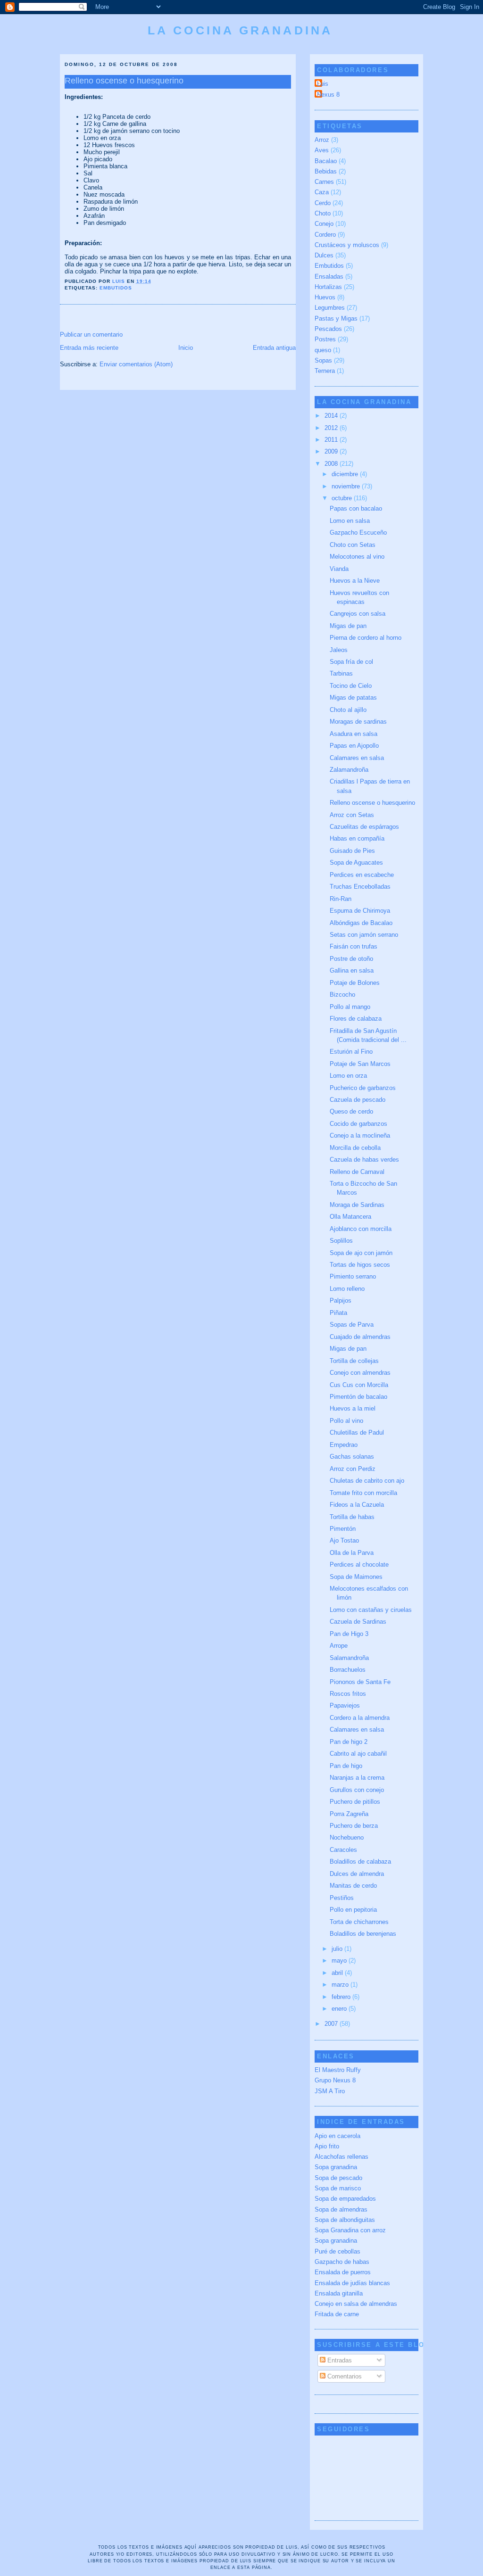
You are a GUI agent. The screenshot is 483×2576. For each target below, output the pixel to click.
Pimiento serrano (353, 1276)
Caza (322, 192)
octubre (343, 498)
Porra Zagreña (349, 1814)
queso (323, 350)
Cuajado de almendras (360, 1337)
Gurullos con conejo (357, 1790)
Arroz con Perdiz (353, 1469)
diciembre (346, 474)
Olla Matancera (350, 1217)
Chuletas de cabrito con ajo (367, 1481)
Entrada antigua (274, 348)
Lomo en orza (348, 1076)
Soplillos (341, 1241)
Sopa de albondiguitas (345, 2220)
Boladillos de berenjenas (363, 1934)
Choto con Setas (353, 545)
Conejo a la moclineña (360, 1135)
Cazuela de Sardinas (358, 1622)
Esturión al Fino (351, 1052)
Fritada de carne (337, 2314)
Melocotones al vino (357, 557)
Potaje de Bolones (355, 983)
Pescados (328, 329)
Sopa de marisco (338, 2188)
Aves (322, 150)
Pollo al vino (346, 1421)
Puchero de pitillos (355, 1802)
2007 (332, 2024)
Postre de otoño (351, 959)
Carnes (324, 182)
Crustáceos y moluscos (347, 245)
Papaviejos (345, 1705)
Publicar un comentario (91, 334)
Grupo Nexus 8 (335, 2080)
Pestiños (342, 1898)
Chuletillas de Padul (357, 1432)
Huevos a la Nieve (355, 581)
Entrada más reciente (89, 348)
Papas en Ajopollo (354, 746)
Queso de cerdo (351, 1111)
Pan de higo (346, 1766)
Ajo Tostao (344, 1540)
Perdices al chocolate (359, 1565)
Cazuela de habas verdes (364, 1160)
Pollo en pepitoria (353, 1910)
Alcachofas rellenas (341, 2157)
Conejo (324, 224)
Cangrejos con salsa (358, 614)
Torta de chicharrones (359, 1922)
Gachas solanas (352, 1457)
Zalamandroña (349, 770)
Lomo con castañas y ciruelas (371, 1610)
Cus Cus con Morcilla (359, 1385)
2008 (332, 464)
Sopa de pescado (338, 2178)
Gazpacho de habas (342, 2262)
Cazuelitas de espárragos (364, 827)
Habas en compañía (357, 838)
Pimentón (343, 1529)
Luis (323, 84)
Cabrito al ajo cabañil (358, 1754)
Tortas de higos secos (360, 1265)
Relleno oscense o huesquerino (372, 803)
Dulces (324, 255)
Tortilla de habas (352, 1517)
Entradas (339, 2360)
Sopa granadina (336, 2167)
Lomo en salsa (350, 521)
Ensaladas (329, 277)
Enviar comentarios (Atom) (136, 364)
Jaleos (339, 650)
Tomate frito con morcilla (363, 1493)
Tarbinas (341, 673)
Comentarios (344, 2376)
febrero (342, 1997)
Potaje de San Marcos (360, 1064)
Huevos (325, 297)
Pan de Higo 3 (349, 1634)
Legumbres (330, 308)
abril (338, 1973)
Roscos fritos (348, 1694)
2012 (332, 428)
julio (338, 1949)
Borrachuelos (348, 1670)
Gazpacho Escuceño (358, 533)
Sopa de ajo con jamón (361, 1253)
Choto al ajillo (348, 710)
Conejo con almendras (360, 1373)
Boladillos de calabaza (360, 1862)
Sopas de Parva (352, 1325)
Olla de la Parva (352, 1553)
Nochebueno (347, 1837)
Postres (325, 339)
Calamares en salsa (357, 758)
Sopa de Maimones (356, 1577)
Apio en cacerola (337, 2136)
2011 (332, 440)
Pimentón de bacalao (358, 1397)
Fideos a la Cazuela (357, 1505)
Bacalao (326, 161)
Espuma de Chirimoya (360, 911)
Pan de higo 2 (349, 1742)
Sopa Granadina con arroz (350, 2230)
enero (340, 2009)
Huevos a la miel (353, 1408)
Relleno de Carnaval (357, 1172)
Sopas (323, 360)
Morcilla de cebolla (355, 1148)
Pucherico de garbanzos (363, 1088)
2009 (332, 451)
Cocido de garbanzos (358, 1124)
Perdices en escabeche (362, 875)
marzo (341, 1985)
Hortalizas (328, 287)
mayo (340, 1961)
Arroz (322, 140)
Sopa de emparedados (345, 2199)
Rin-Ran (341, 899)
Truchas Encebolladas (360, 887)
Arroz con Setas (352, 815)
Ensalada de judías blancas (352, 2283)
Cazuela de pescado (358, 1100)
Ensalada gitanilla (339, 2293)
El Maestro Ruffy (338, 2070)
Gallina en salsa (352, 970)
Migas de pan (348, 626)
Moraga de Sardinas (357, 1205)
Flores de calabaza (356, 1019)
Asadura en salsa (354, 734)
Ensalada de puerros (343, 2272)
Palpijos (341, 1300)
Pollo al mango (350, 1007)
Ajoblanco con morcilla (361, 1229)
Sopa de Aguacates (356, 863)
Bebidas (326, 171)
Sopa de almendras (341, 2209)
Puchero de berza (354, 1826)
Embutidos (116, 288)
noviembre (347, 486)
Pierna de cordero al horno (366, 638)
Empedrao (344, 1445)
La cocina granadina (240, 30)
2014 (332, 416)
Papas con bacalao (356, 508)
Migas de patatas (353, 698)
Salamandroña (349, 1658)
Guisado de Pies (352, 851)
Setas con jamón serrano (364, 935)
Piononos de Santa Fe (360, 1682)
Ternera (325, 371)
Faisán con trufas (354, 946)
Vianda (339, 569)
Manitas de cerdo (353, 1886)
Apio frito (327, 2146)
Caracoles (343, 1850)
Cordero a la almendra (360, 1718)
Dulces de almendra (357, 1874)
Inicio (186, 348)
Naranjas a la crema (357, 1778)
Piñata (338, 1313)
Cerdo (323, 203)
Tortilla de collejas (354, 1361)
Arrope (339, 1646)
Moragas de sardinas (358, 722)
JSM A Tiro (330, 2091)
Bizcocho (342, 995)
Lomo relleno (347, 1289)
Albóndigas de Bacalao (361, 923)
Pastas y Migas (336, 318)
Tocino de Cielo (351, 686)
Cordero (325, 235)
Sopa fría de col (351, 662)
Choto (323, 213)
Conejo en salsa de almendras (356, 2304)
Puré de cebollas (337, 2251)
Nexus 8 (328, 95)
